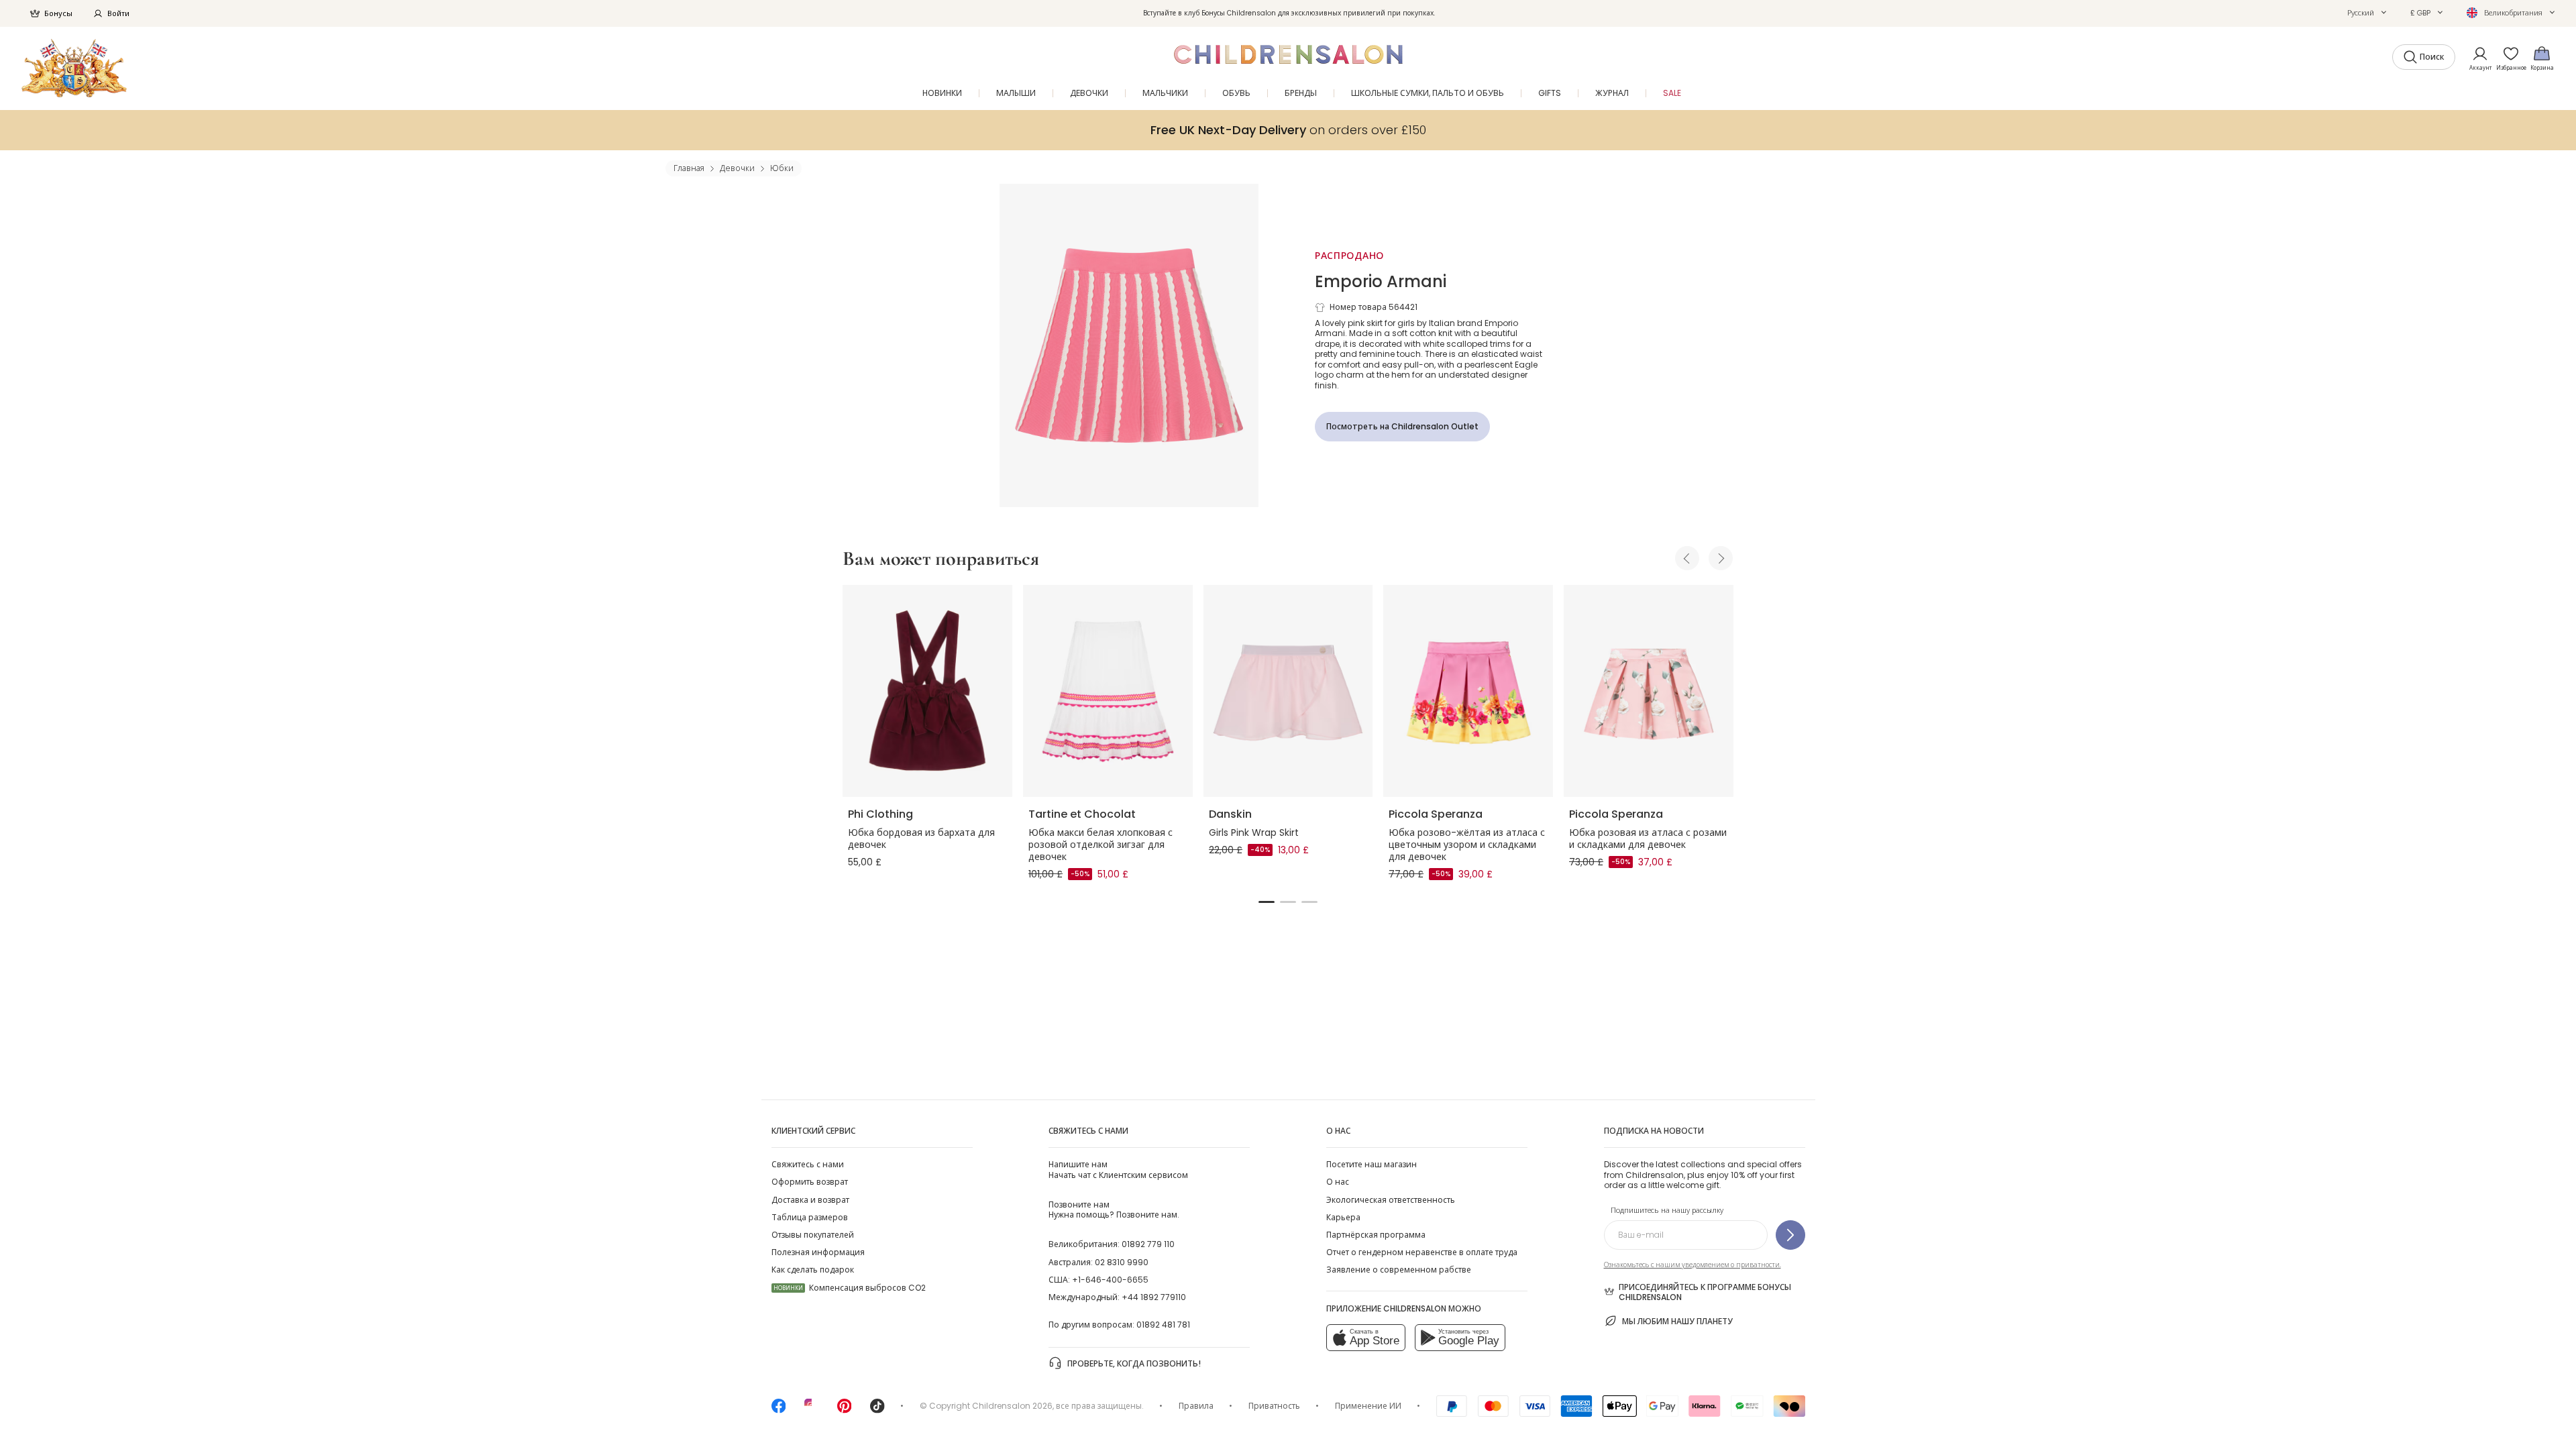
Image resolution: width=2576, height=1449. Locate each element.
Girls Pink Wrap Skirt (1254, 833)
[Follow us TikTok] (877, 1410)
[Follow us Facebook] (779, 1410)
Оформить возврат (810, 1182)
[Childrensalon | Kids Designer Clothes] (74, 68)
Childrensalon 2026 (1012, 1406)
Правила (1196, 1406)
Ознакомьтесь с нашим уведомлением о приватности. (1693, 1265)
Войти (118, 13)
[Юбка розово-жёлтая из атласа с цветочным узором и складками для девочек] (1468, 691)
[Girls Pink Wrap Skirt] (1288, 691)
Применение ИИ (1368, 1406)
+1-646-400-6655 (1110, 1280)
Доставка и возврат (810, 1200)
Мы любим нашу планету (1677, 1321)
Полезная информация (818, 1252)
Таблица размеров (810, 1217)
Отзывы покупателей (813, 1235)
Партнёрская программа (1376, 1235)
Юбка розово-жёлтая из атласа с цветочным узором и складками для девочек (1467, 845)
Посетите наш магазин (1372, 1164)
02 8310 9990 (1122, 1262)
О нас (1338, 1182)
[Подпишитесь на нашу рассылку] (1790, 1235)
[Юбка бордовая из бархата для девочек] (927, 691)
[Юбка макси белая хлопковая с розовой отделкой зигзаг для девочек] (1108, 691)
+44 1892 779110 (1154, 1297)
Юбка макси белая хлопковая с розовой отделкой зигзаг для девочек (1101, 845)
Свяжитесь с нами (808, 1164)
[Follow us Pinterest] (845, 1410)
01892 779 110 (1148, 1244)
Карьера (1343, 1217)
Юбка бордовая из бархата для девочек (921, 839)
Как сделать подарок (813, 1270)
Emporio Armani (1381, 281)
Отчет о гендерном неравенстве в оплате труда (1422, 1252)
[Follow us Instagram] (812, 1410)
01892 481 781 (1163, 1325)
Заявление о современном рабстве (1399, 1270)
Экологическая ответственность (1391, 1200)
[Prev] (1687, 558)
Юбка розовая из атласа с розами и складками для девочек (1648, 839)
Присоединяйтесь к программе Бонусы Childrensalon (1705, 1292)
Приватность (1274, 1406)
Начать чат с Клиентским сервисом (1118, 1169)
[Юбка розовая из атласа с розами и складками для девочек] (1649, 691)
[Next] (1721, 558)
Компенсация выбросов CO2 (850, 1288)
